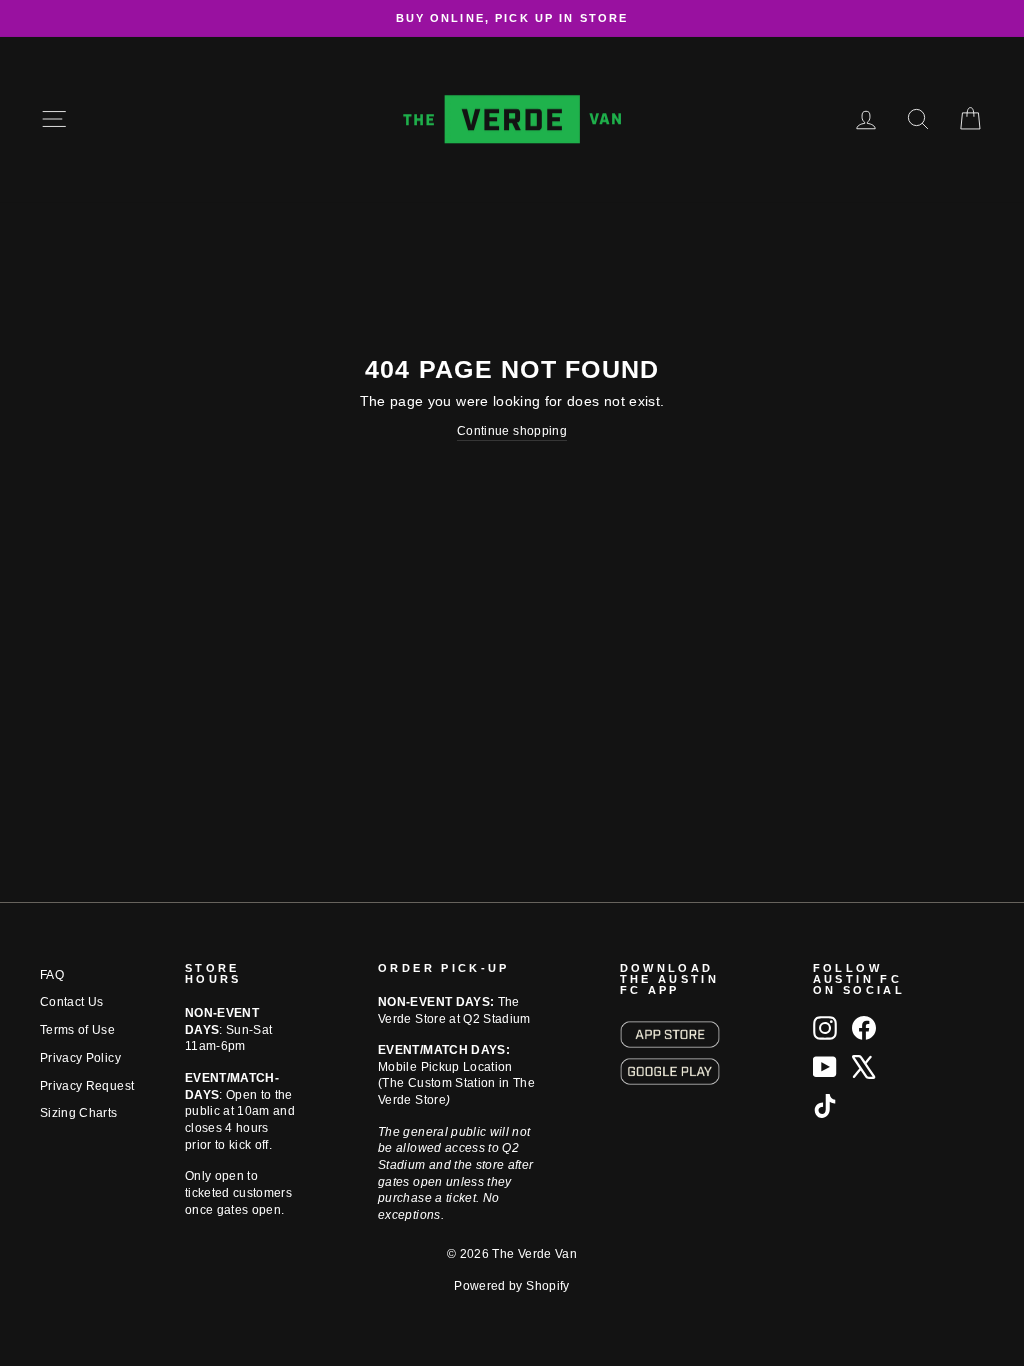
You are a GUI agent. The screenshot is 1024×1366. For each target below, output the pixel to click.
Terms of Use (77, 1030)
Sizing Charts (79, 1113)
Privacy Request (87, 1086)
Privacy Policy (80, 1058)
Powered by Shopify (511, 1286)
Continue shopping (512, 431)
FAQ (52, 975)
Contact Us (72, 1002)
